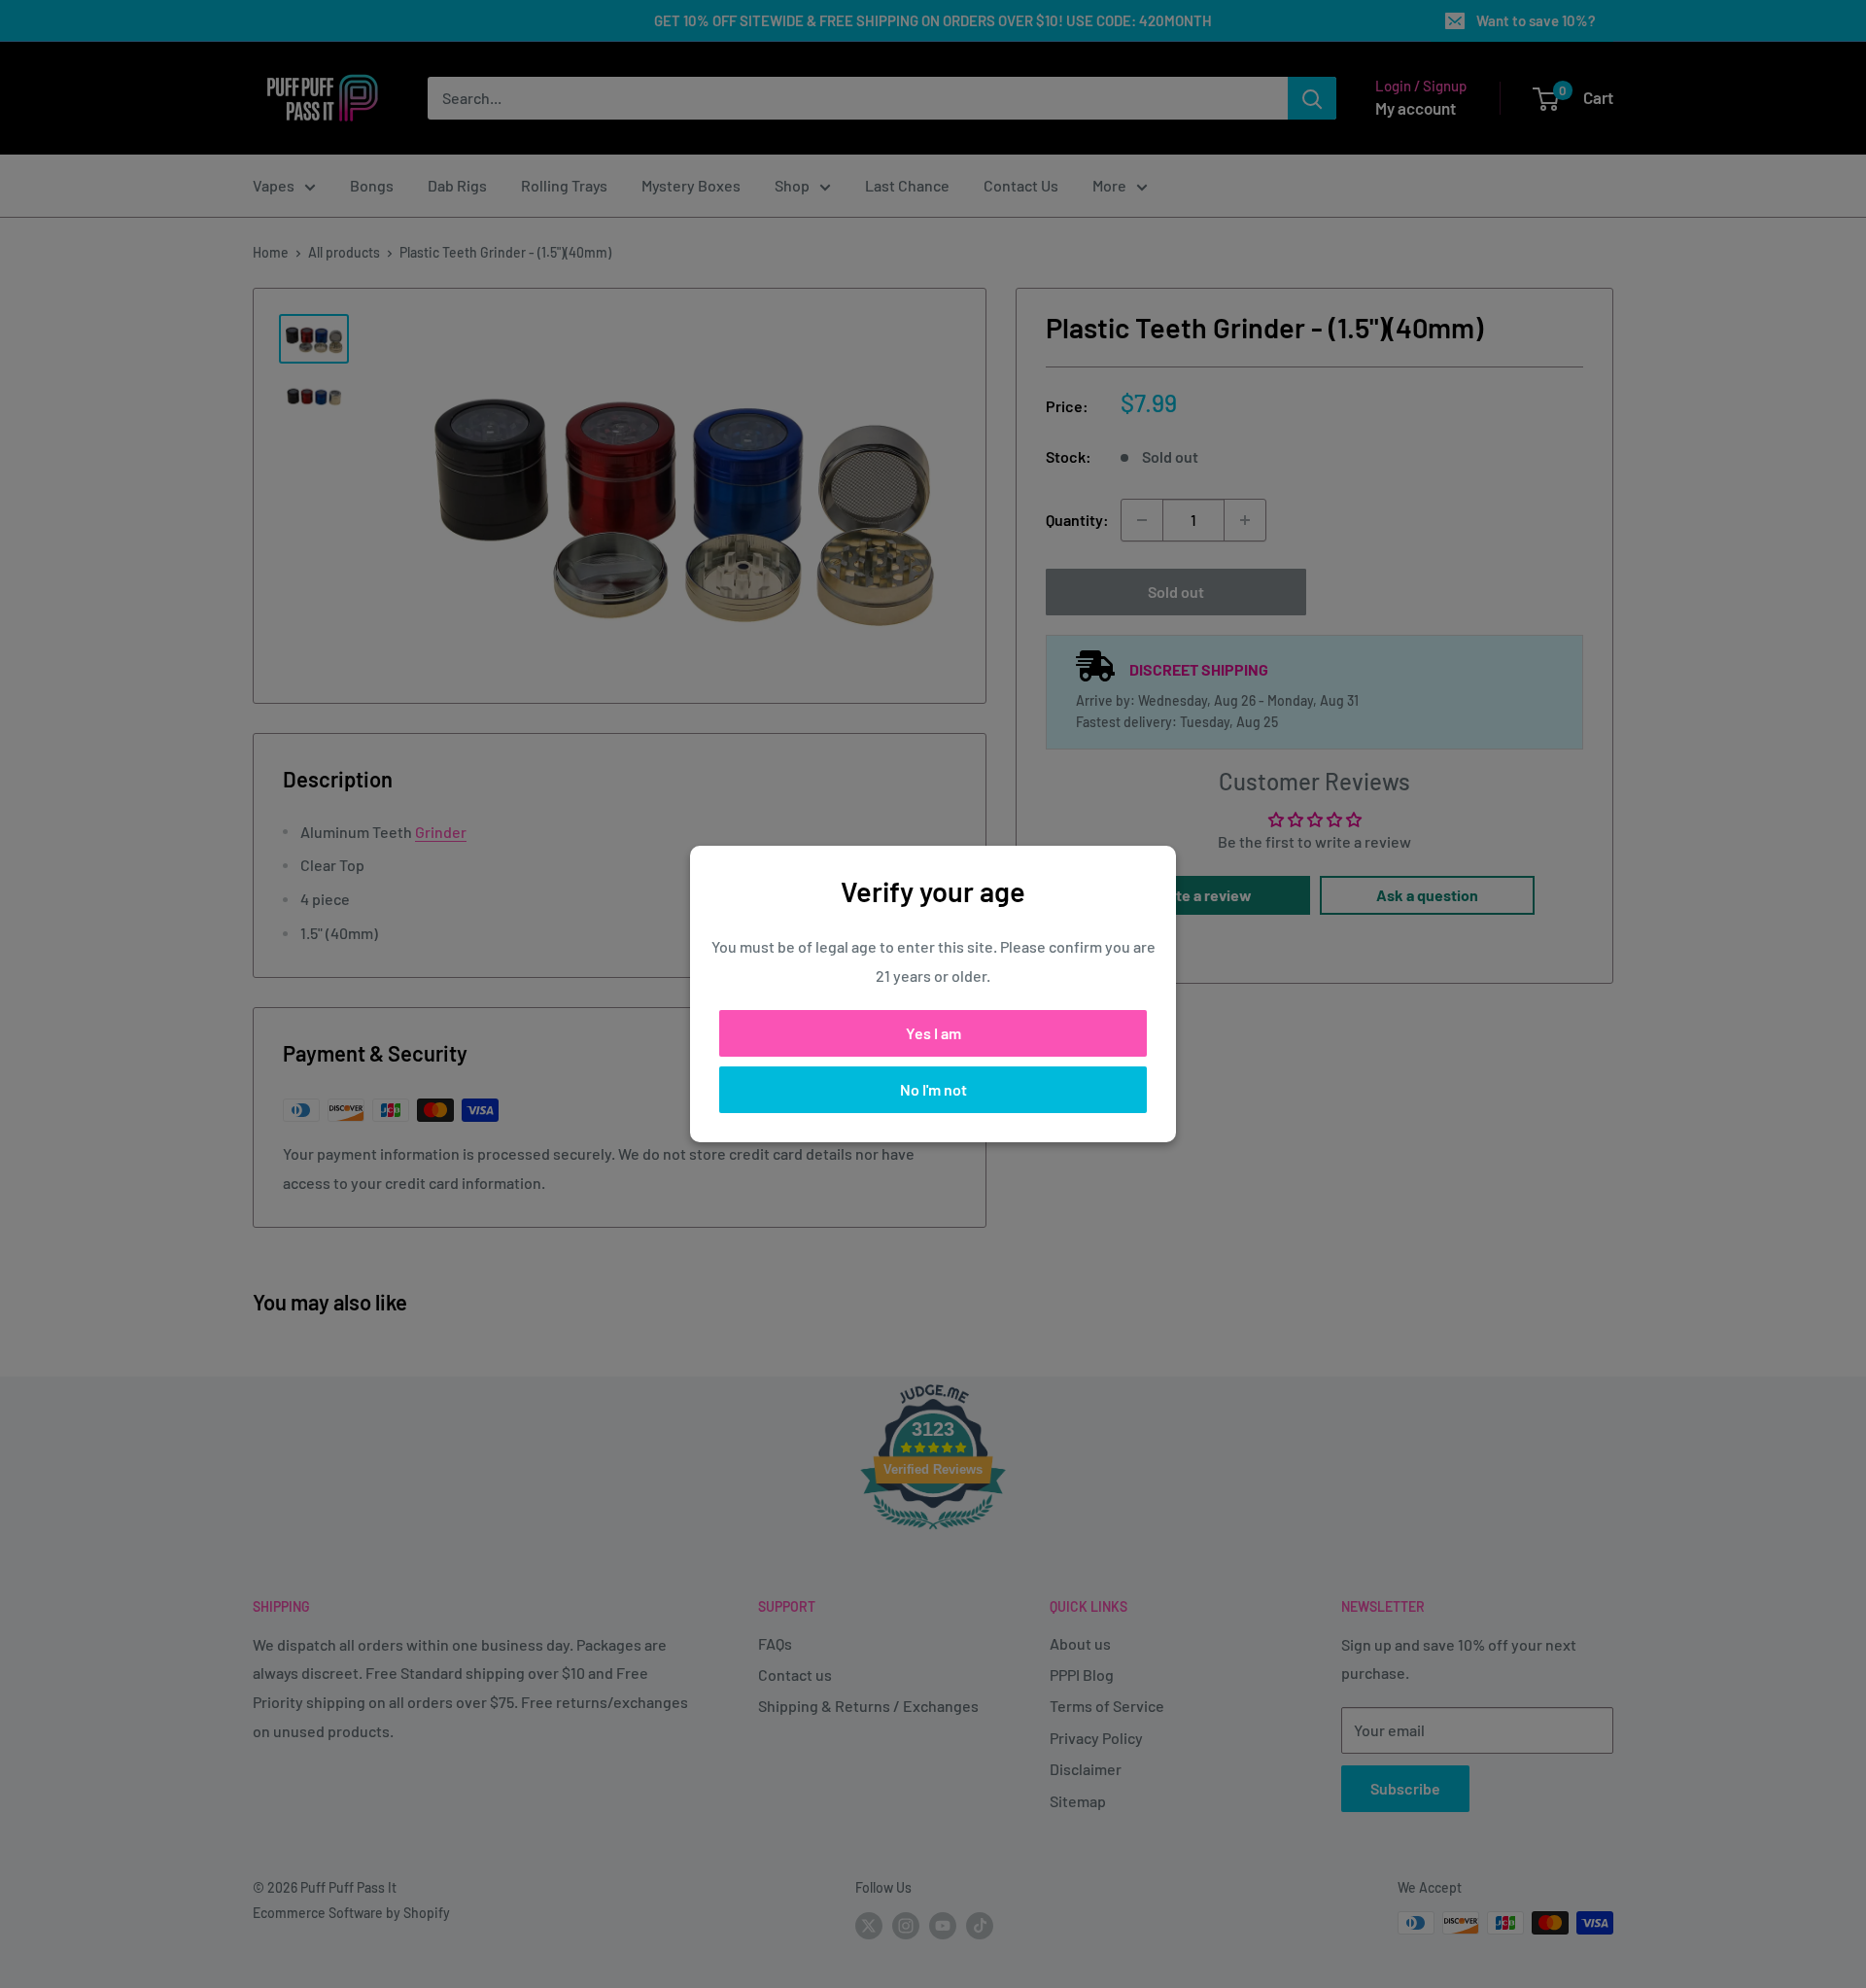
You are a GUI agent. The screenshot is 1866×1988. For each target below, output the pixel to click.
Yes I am (933, 1033)
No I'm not (933, 1089)
